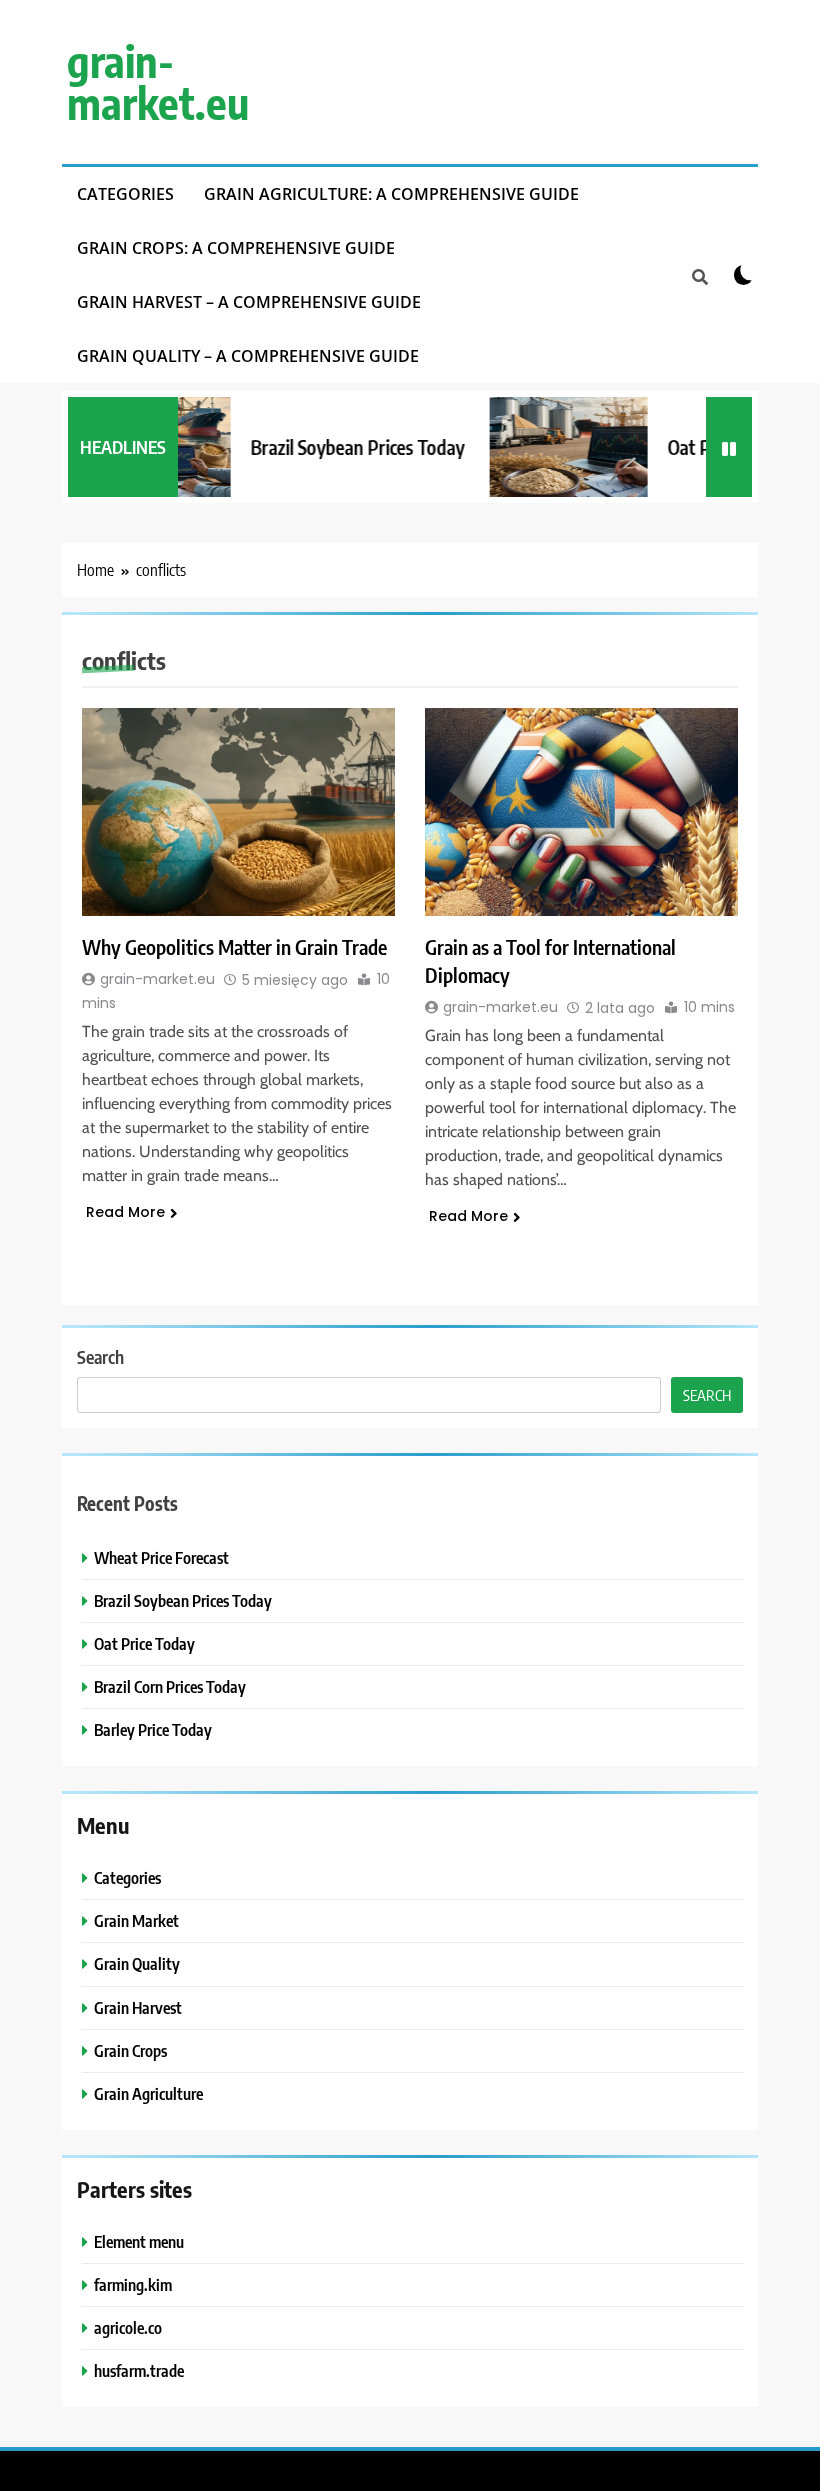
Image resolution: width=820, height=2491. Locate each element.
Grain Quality (137, 1963)
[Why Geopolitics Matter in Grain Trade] (238, 812)
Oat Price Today (144, 1643)
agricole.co (128, 2327)
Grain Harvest (138, 2007)
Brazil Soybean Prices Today (337, 447)
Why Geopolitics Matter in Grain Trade (234, 946)
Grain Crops (130, 2050)
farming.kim (133, 2284)
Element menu (139, 2241)
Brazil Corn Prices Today (170, 1686)
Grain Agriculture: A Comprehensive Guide (391, 194)
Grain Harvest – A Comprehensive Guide (249, 302)
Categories (125, 194)
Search (100, 1356)
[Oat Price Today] (548, 446)
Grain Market (136, 1920)
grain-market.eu (158, 81)
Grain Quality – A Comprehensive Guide (248, 356)
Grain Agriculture (148, 2093)
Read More (125, 1212)
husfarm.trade (139, 2370)
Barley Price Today (153, 1729)
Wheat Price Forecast (161, 1557)
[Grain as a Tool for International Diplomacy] (581, 812)
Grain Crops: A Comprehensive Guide (236, 248)
